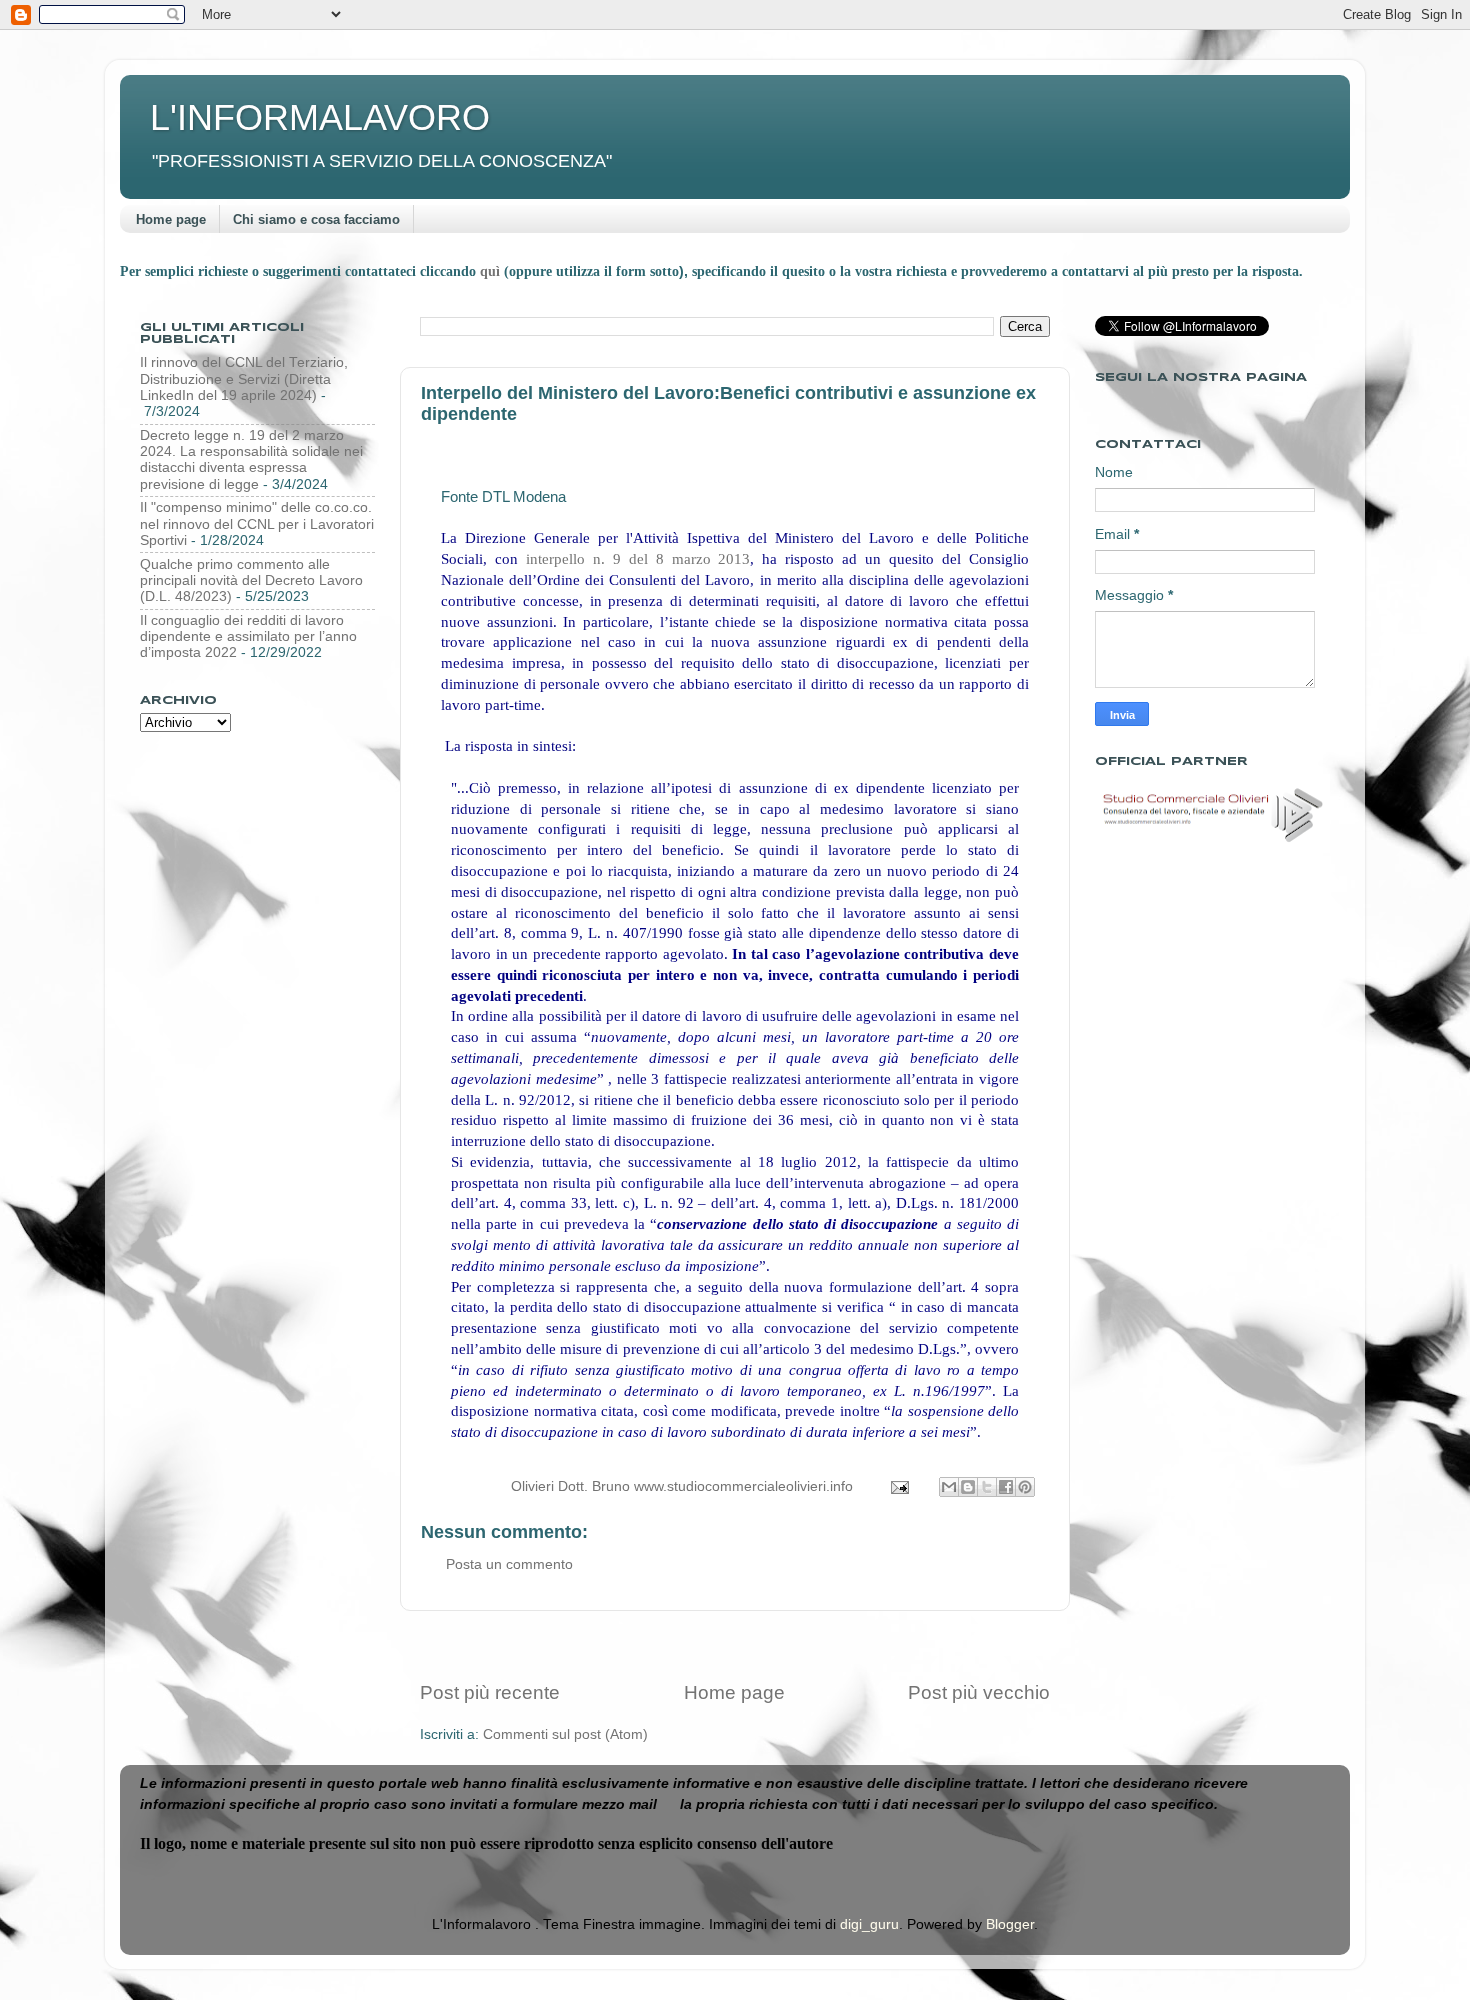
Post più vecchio (979, 1692)
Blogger (1010, 1924)
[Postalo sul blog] (968, 1487)
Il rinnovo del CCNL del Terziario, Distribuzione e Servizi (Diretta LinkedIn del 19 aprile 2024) (244, 378)
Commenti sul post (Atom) (565, 1734)
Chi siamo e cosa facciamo (316, 219)
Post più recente (490, 1692)
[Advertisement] (735, 1645)
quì (492, 271)
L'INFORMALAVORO (320, 117)
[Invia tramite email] (949, 1487)
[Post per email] (898, 1486)
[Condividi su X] (987, 1487)
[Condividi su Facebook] (1006, 1487)
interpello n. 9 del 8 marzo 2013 (638, 559)
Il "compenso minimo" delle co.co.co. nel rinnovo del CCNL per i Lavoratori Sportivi (257, 523)
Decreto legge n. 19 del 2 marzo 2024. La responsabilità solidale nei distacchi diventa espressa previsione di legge (251, 460)
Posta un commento (509, 1564)
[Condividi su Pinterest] (1025, 1487)
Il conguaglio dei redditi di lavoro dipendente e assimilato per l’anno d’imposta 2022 (248, 636)
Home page (171, 219)
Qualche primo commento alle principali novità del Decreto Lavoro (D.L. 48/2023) (251, 580)
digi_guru (869, 1924)
